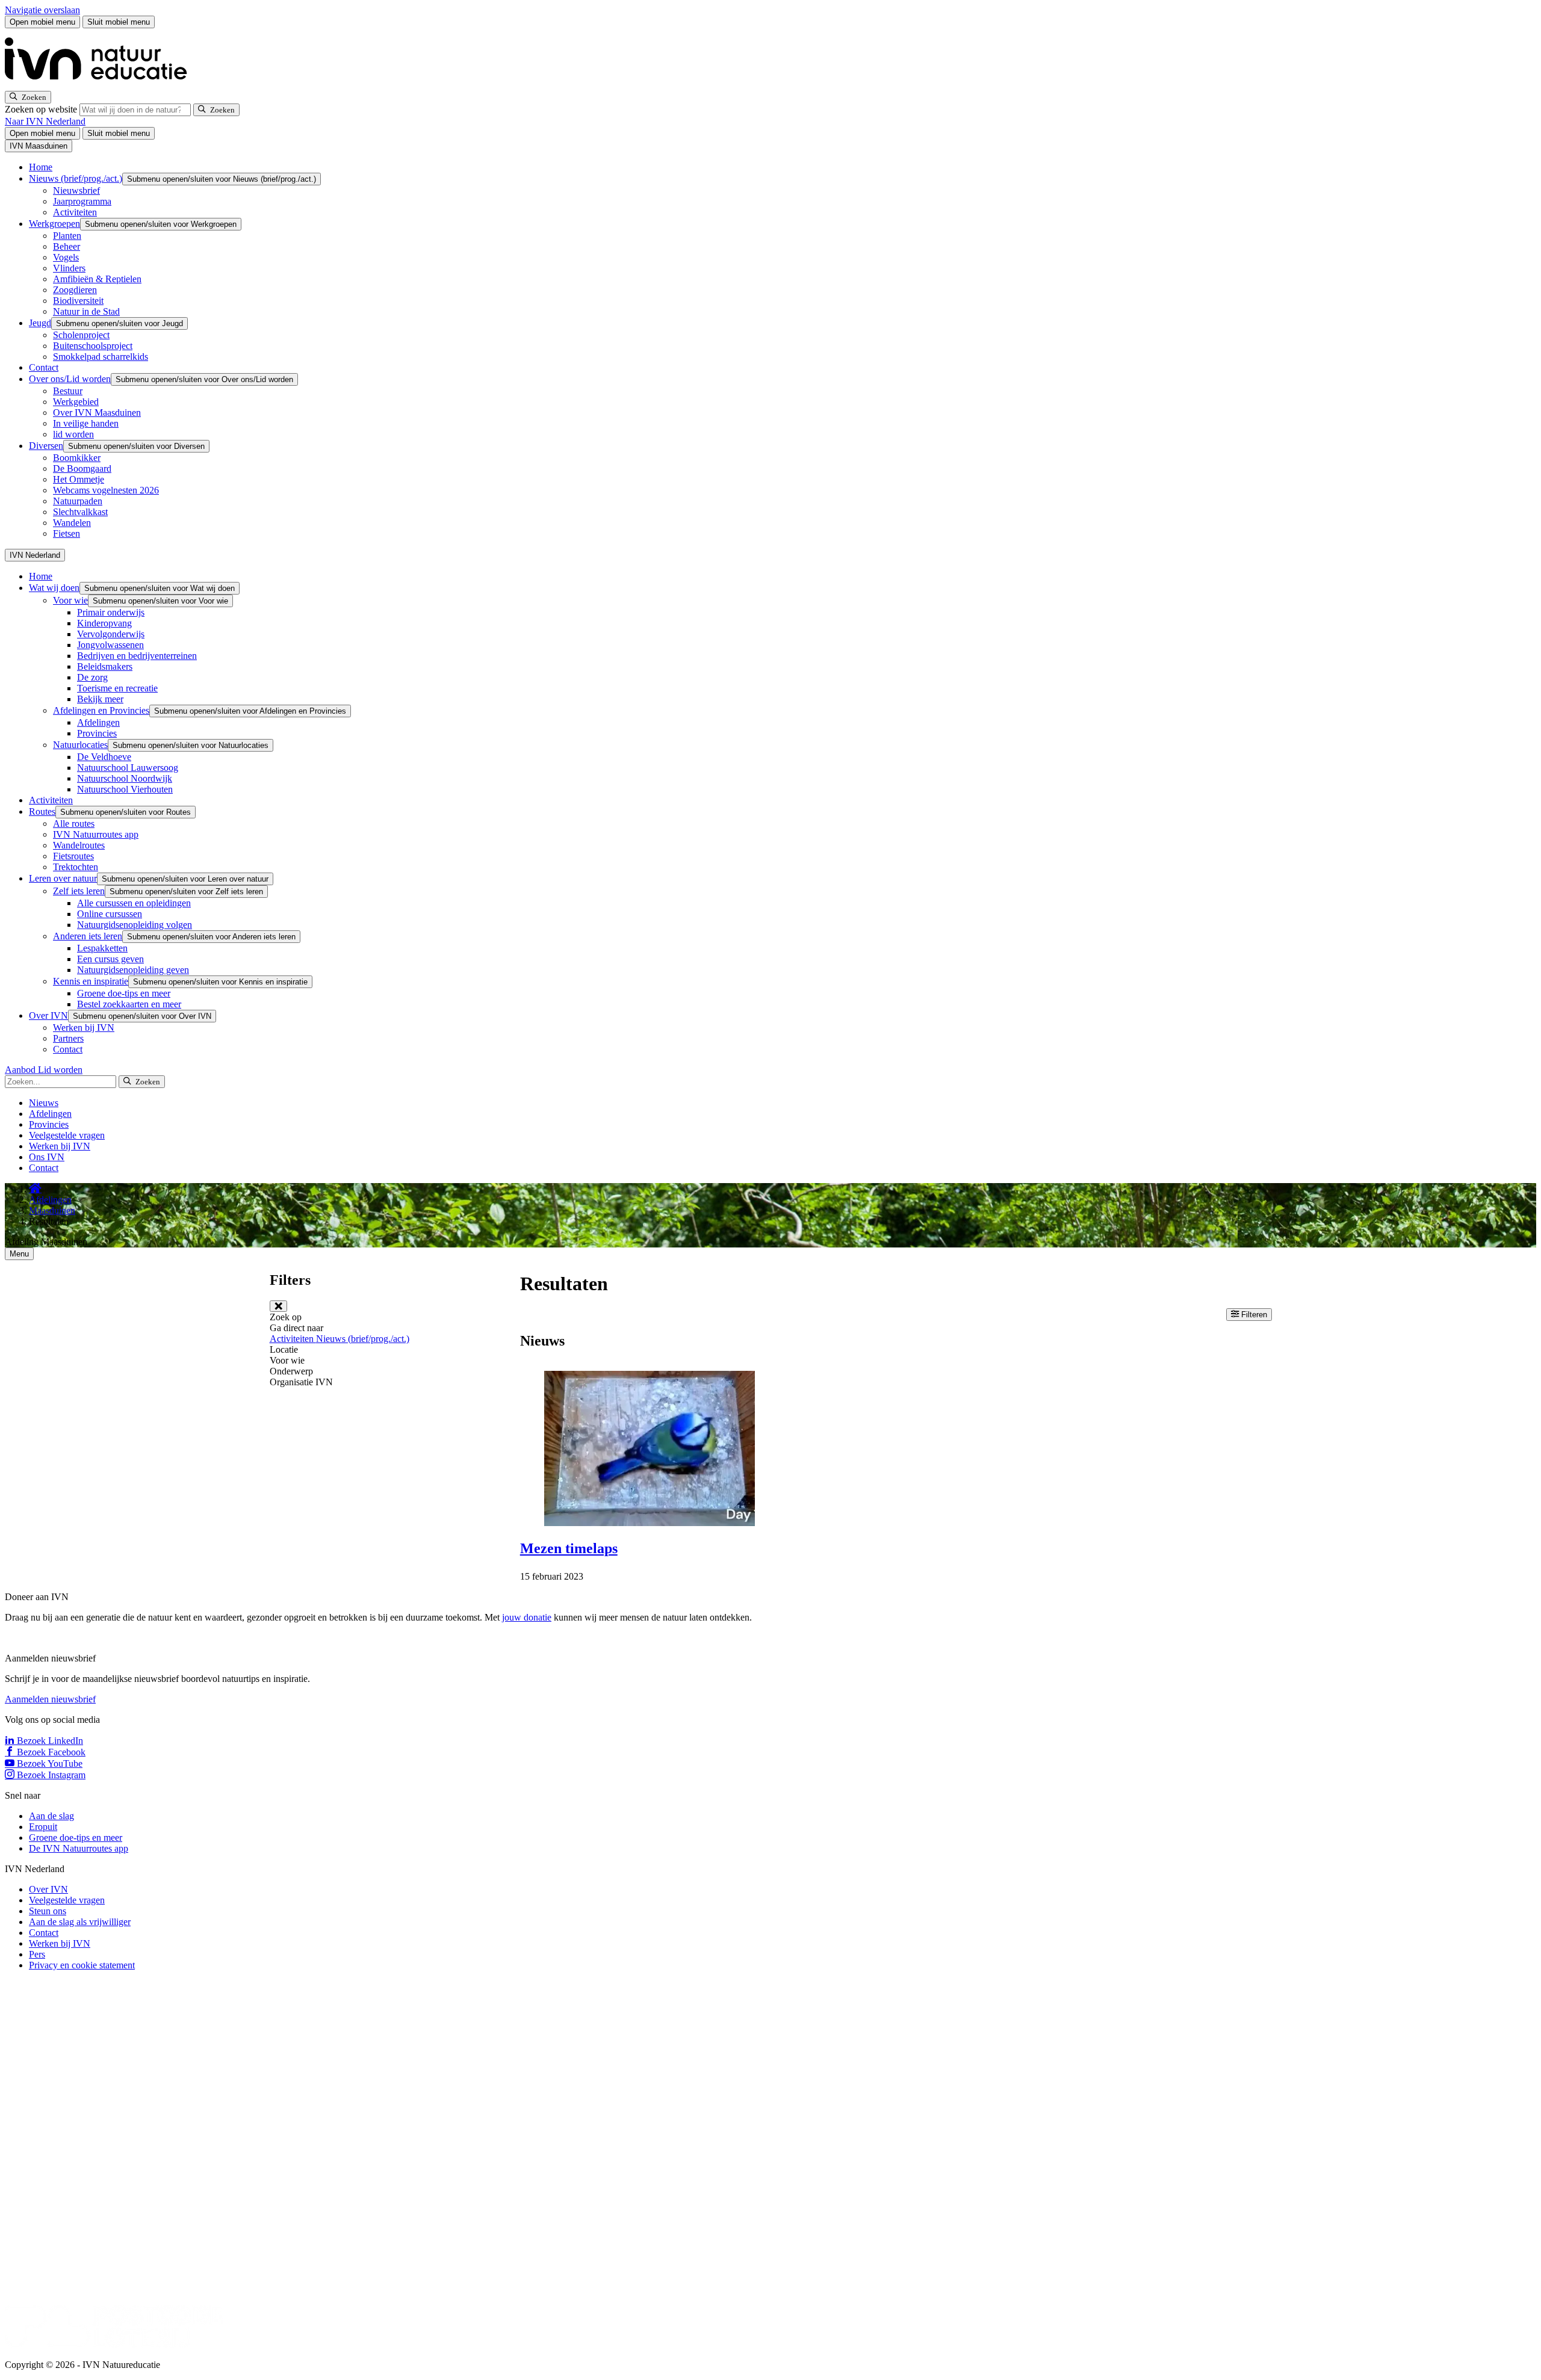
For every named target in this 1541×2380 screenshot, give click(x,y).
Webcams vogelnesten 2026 (106, 490)
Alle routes (74, 824)
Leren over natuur (63, 878)
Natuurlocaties (80, 745)
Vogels (66, 257)
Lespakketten (102, 948)
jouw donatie (527, 1617)
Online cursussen (110, 914)
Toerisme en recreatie (117, 688)
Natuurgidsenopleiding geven (133, 970)
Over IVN (48, 1015)
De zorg (92, 677)
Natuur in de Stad (86, 311)
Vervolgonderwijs (111, 634)
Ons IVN (47, 1157)
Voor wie (70, 600)
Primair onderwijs (111, 612)
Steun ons (48, 1911)
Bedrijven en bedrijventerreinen (137, 656)
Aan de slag (51, 1816)
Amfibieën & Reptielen (97, 279)
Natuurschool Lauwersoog (128, 768)
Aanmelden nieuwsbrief (50, 1699)
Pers (37, 1954)
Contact (44, 367)
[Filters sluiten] (278, 1306)
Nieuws (44, 1103)
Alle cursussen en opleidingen (134, 903)
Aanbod (21, 1070)
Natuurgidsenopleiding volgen (135, 925)
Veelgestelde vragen (67, 1135)
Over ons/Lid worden (70, 379)
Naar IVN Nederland (45, 121)
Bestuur (68, 391)
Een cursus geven (110, 959)
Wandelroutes (79, 845)
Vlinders (69, 268)
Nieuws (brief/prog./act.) (76, 178)
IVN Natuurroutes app (96, 834)
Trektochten (76, 867)
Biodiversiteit (78, 301)
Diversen (46, 446)
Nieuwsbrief (76, 190)
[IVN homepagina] (101, 85)
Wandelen (72, 523)
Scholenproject (81, 335)
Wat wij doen (54, 588)
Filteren (1253, 1315)
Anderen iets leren (88, 936)
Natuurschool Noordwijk (125, 778)
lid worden (73, 434)
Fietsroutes (73, 856)
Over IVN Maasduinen (97, 413)
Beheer (67, 246)
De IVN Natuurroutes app (79, 1848)
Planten (67, 236)
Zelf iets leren (79, 891)
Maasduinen (52, 1210)
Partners (68, 1038)
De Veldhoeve (104, 757)
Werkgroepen (54, 224)
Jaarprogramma (82, 201)
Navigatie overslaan (42, 10)
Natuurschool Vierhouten (125, 789)
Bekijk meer (100, 699)
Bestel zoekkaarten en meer (129, 1004)
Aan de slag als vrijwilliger (80, 1922)
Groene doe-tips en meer (124, 993)
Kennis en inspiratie (91, 981)
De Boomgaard (82, 468)
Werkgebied (76, 402)
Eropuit (43, 1827)
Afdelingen (98, 722)
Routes (42, 811)
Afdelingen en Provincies (101, 710)
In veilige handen (86, 423)
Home (41, 167)
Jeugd (40, 323)
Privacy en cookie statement (82, 1965)
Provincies (97, 733)
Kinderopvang (104, 623)
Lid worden (60, 1070)
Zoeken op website (42, 109)
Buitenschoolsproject (93, 346)
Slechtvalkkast (80, 512)
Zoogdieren (75, 290)
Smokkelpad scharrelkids (101, 357)
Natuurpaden (78, 501)
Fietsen (67, 533)
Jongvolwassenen (110, 645)
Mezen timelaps (569, 1548)
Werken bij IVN (84, 1028)
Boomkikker (77, 458)
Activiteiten (75, 212)
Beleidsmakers (105, 666)
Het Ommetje (79, 479)
